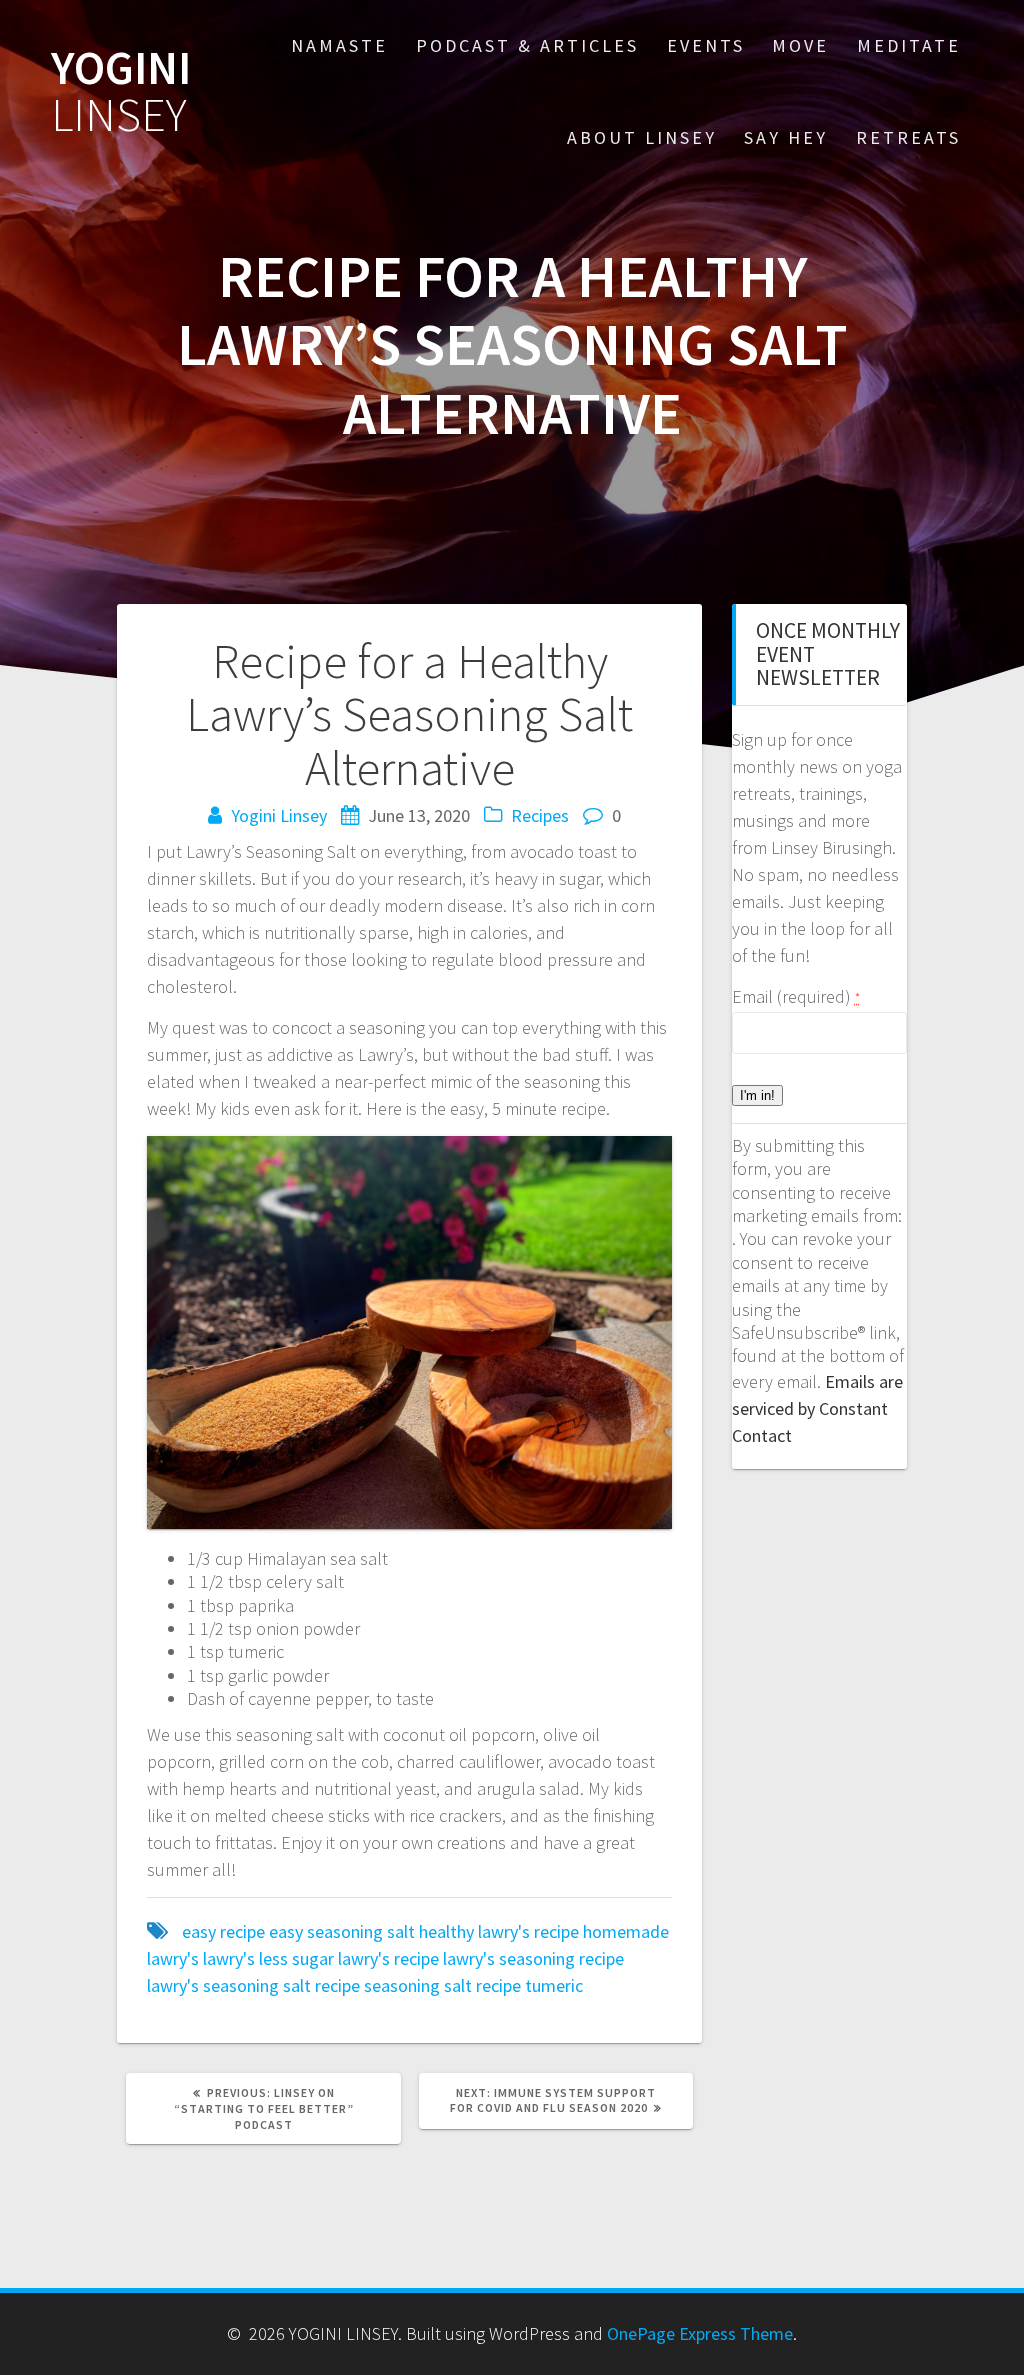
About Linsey (642, 137)
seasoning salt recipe (442, 1985)
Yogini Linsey (279, 815)
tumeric (554, 1985)
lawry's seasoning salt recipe (253, 1985)
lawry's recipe (388, 1958)
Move (800, 45)
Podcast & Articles (527, 45)
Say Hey (786, 137)
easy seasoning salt (342, 1931)
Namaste (339, 45)
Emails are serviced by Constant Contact (817, 1408)
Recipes (540, 815)
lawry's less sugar (268, 1958)
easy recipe (223, 1931)
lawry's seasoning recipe (533, 1958)
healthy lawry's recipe (499, 1931)
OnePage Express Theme (700, 2333)
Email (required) (796, 996)
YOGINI (121, 92)
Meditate (909, 45)
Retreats (908, 137)
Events (706, 45)
